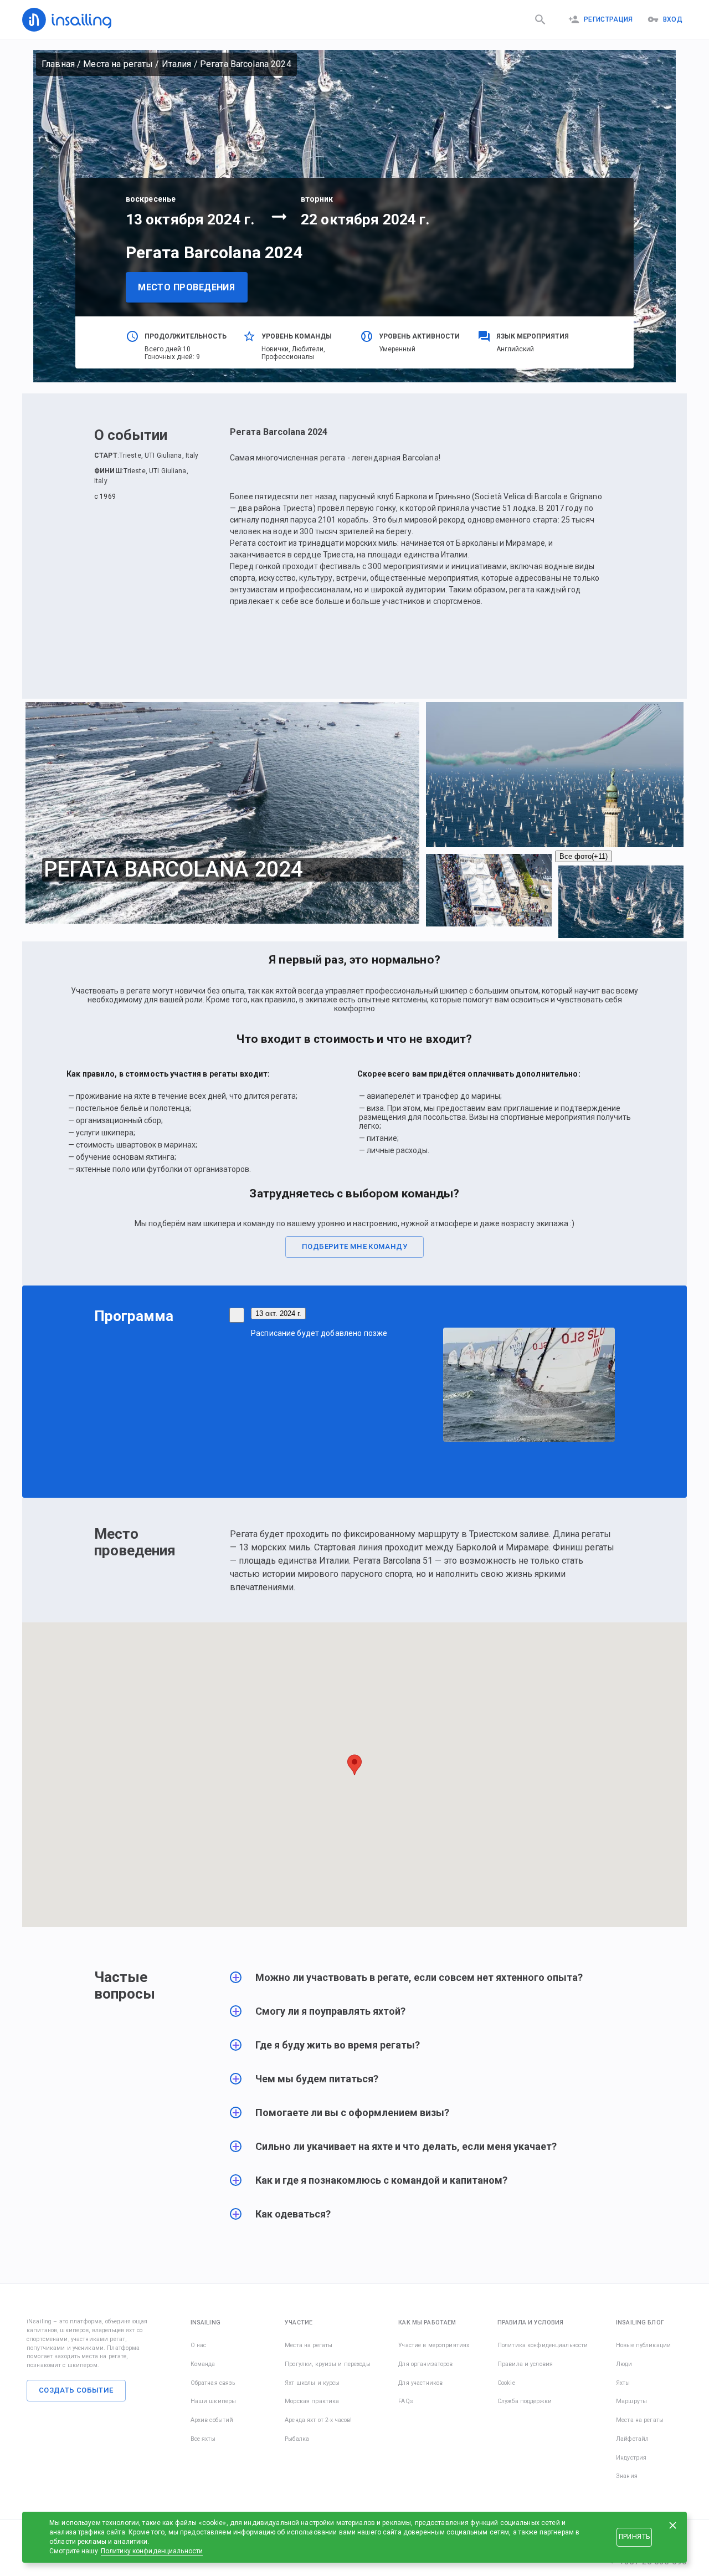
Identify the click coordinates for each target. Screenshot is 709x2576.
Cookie (506, 2383)
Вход (673, 19)
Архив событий (212, 2420)
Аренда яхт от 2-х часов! (318, 2420)
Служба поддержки (525, 2401)
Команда (203, 2364)
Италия (177, 64)
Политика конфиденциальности (543, 2345)
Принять (634, 2537)
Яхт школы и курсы (312, 2383)
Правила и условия (525, 2364)
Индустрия (631, 2458)
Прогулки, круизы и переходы (328, 2364)
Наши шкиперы (214, 2401)
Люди (624, 2364)
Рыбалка (297, 2439)
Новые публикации (643, 2345)
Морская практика (312, 2401)
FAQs (406, 2401)
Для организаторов (425, 2364)
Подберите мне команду (354, 1246)
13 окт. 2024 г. (278, 1313)
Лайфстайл (632, 2439)
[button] (422, 1983)
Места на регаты (118, 64)
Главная (58, 64)
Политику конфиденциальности (152, 2551)
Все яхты (203, 2439)
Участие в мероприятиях (434, 2345)
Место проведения (186, 287)
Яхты (623, 2383)
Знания (627, 2476)
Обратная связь (213, 2383)
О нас (199, 2345)
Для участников (420, 2383)
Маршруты (631, 2401)
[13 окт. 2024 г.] (237, 1315)
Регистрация (608, 19)
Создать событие (76, 2390)
